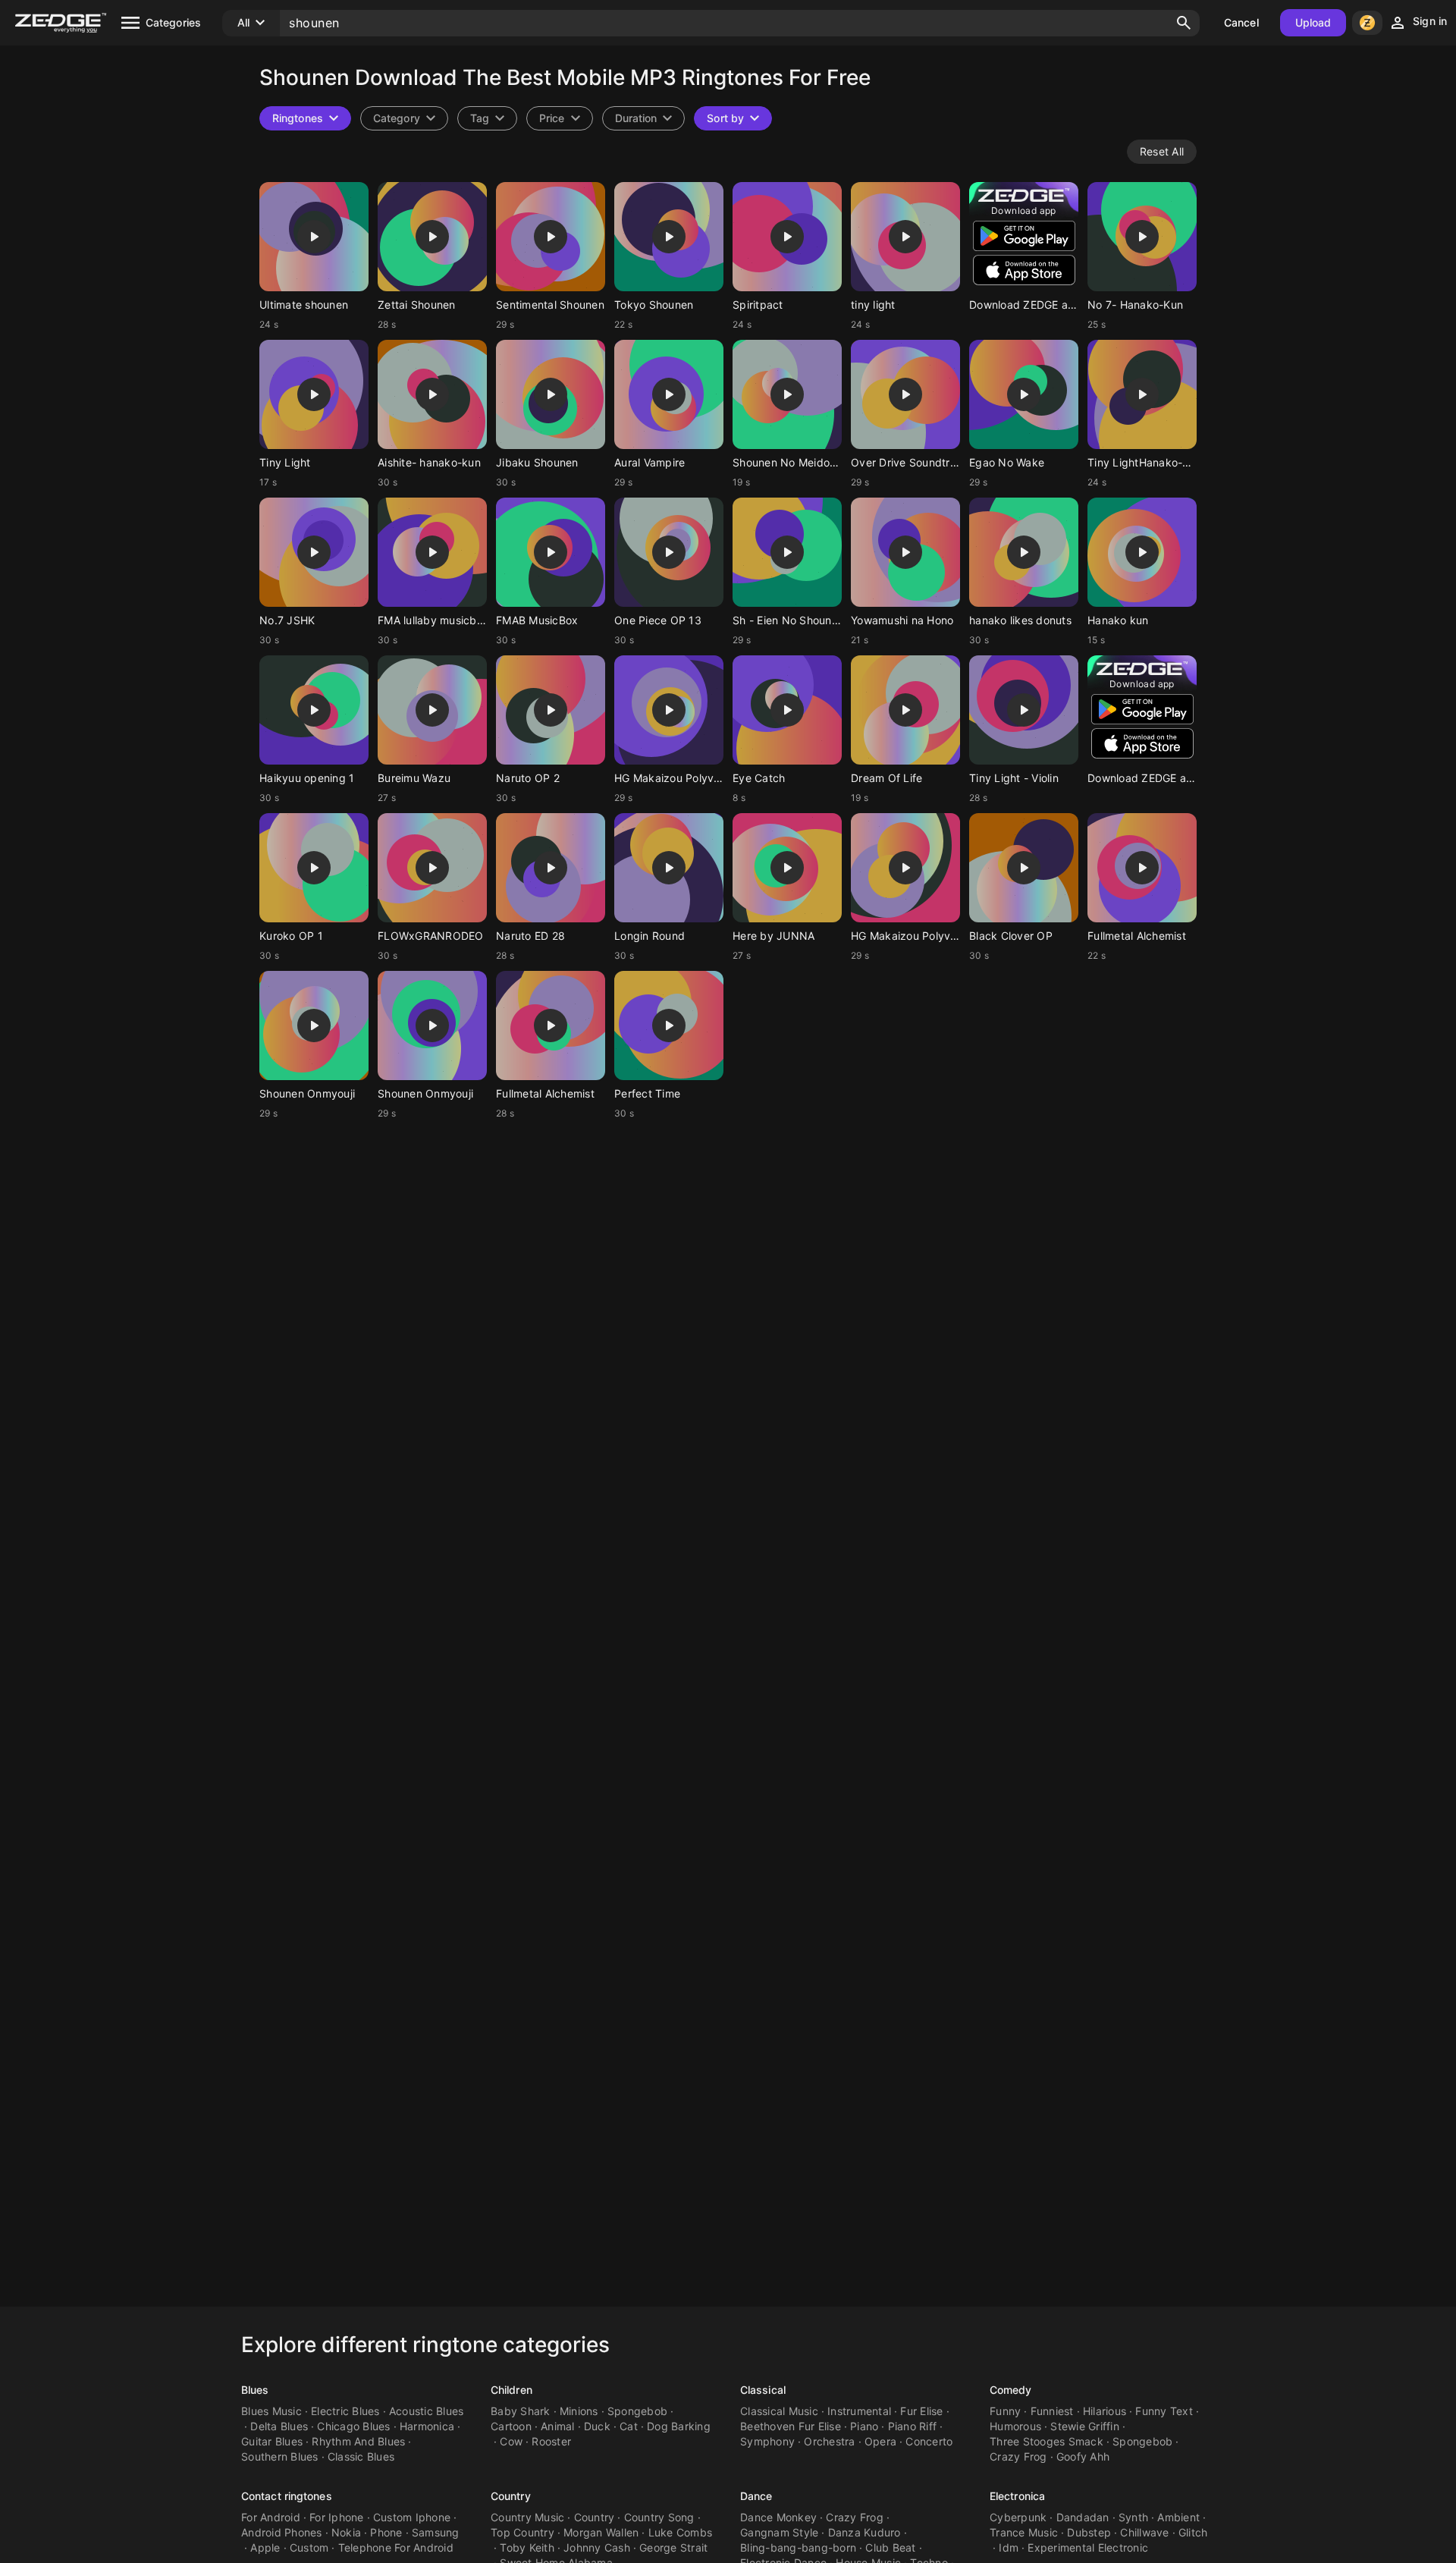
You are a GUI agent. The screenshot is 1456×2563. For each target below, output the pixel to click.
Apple (265, 2547)
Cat (629, 2426)
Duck (597, 2426)
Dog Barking (679, 2426)
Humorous (1015, 2426)
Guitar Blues (272, 2441)
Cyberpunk (1018, 2517)
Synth (1133, 2517)
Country (511, 2496)
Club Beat (890, 2547)
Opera (880, 2441)
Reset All (1162, 151)
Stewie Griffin (1085, 2426)
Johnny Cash (597, 2547)
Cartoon (511, 2426)
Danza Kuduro (864, 2532)
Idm (1009, 2547)
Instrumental (859, 2411)
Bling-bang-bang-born (798, 2547)
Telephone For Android (396, 2547)
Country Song (659, 2517)
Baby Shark (521, 2411)
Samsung (436, 2532)
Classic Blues (361, 2456)
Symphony (767, 2441)
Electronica (1017, 2496)
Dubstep (1089, 2532)
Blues (255, 2390)
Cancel (1241, 22)
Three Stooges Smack (1046, 2441)
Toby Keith (527, 2547)
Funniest (1052, 2411)
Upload (1313, 22)
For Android (271, 2517)
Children (511, 2390)
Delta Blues (279, 2426)
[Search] (1184, 23)
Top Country (522, 2532)
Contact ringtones (287, 2496)
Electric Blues (345, 2411)
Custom (309, 2547)
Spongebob (637, 2411)
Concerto (929, 2441)
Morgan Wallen (601, 2532)
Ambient (1178, 2517)
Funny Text (1164, 2411)
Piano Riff (913, 2426)
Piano (864, 2426)
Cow (511, 2441)
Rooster (551, 2441)
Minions (579, 2411)
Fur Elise (921, 2411)
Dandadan (1083, 2517)
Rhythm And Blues (358, 2441)
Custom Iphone (412, 2517)
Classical (763, 2390)
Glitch (1193, 2532)
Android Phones (282, 2532)
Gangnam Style (779, 2532)
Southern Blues (280, 2456)
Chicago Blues (353, 2426)
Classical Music (779, 2411)
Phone (386, 2532)
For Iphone (337, 2517)
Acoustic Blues (427, 2411)
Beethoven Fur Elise (791, 2426)
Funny (1005, 2411)
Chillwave (1144, 2532)
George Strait (673, 2547)
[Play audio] (314, 237)
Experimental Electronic (1088, 2547)
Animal (558, 2426)
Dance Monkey (778, 2517)
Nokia (346, 2532)
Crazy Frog (1018, 2456)
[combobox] (487, 118)
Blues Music (271, 2411)
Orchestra (829, 2441)
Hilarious (1105, 2411)
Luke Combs (681, 2532)
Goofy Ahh (1083, 2456)
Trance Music (1024, 2532)
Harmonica (427, 2426)
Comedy (1011, 2390)
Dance (756, 2496)
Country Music (527, 2517)
